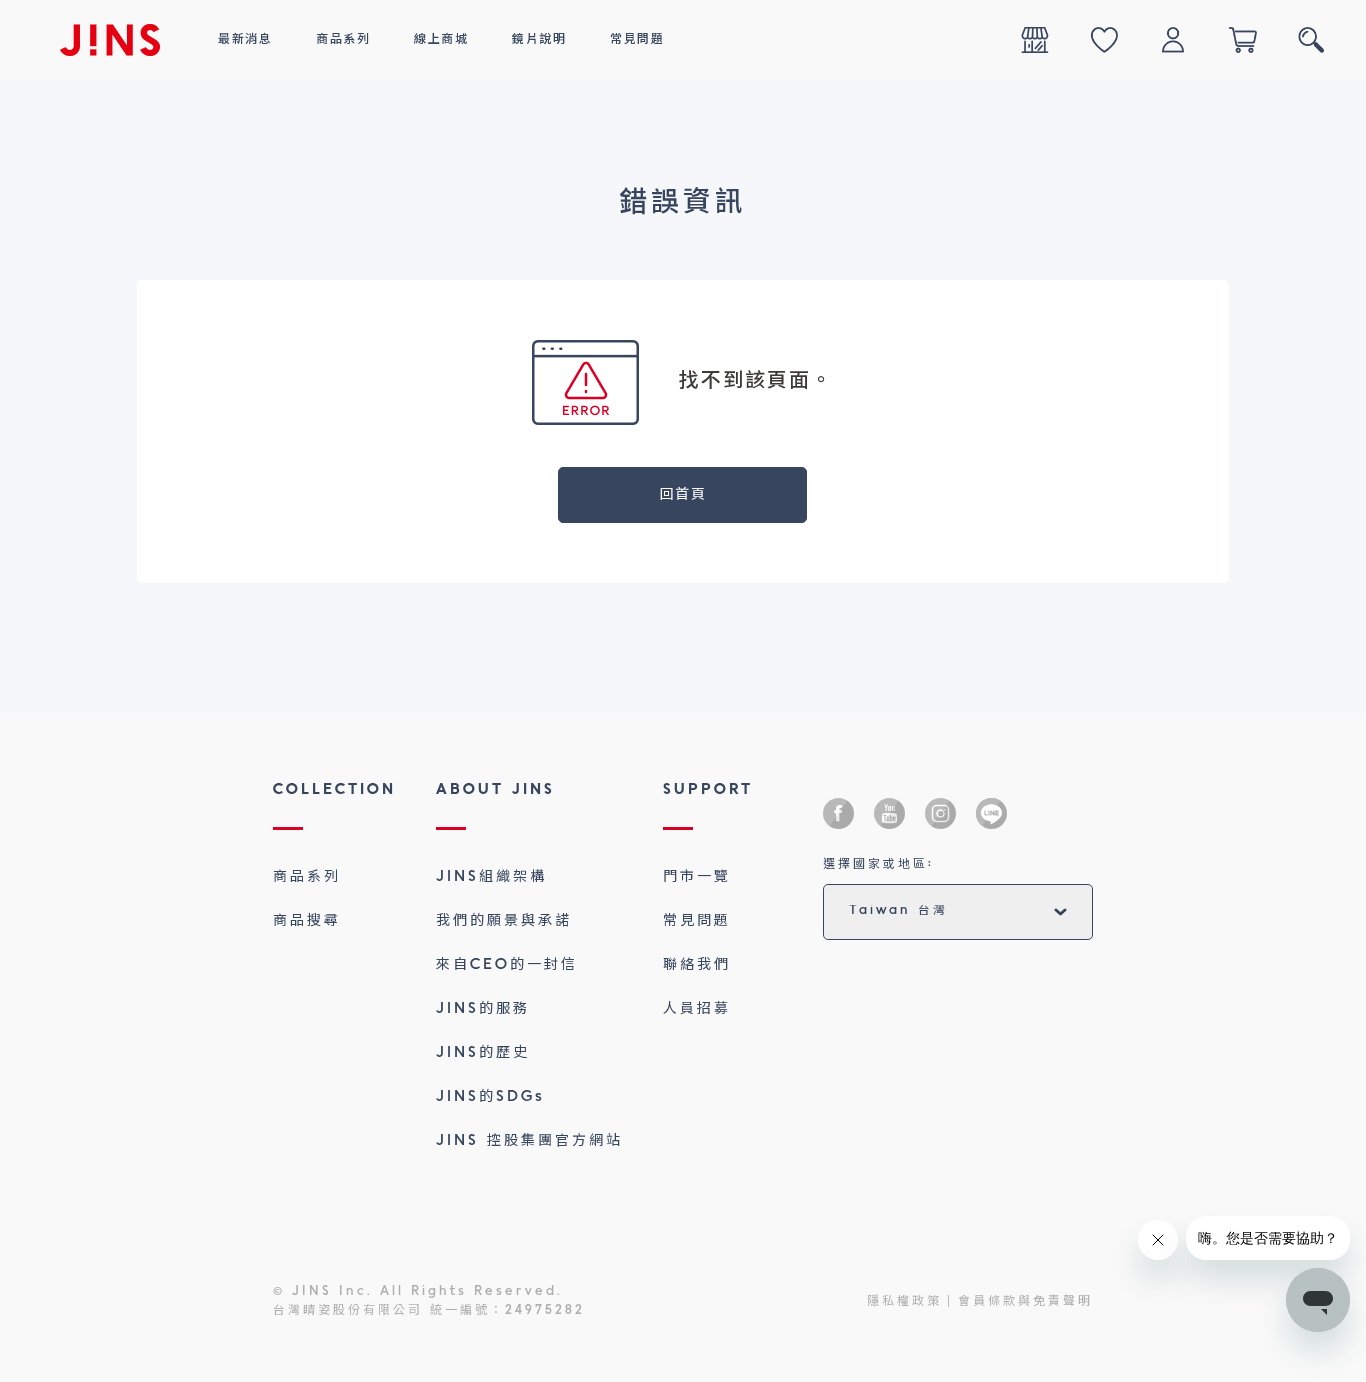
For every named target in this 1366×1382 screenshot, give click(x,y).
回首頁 (683, 495)
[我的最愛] (1104, 40)
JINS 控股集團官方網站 (529, 1141)
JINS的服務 (483, 1009)
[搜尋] (1311, 40)
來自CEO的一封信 (507, 965)
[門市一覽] (1035, 40)
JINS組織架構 (491, 877)
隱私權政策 (904, 1302)
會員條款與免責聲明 (1025, 1302)
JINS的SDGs (490, 1097)
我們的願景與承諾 (504, 921)
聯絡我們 (697, 965)
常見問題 (697, 921)
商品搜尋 (307, 921)
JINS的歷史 (483, 1053)
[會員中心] (1173, 40)
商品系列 (307, 877)
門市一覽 (697, 877)
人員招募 (697, 1009)
